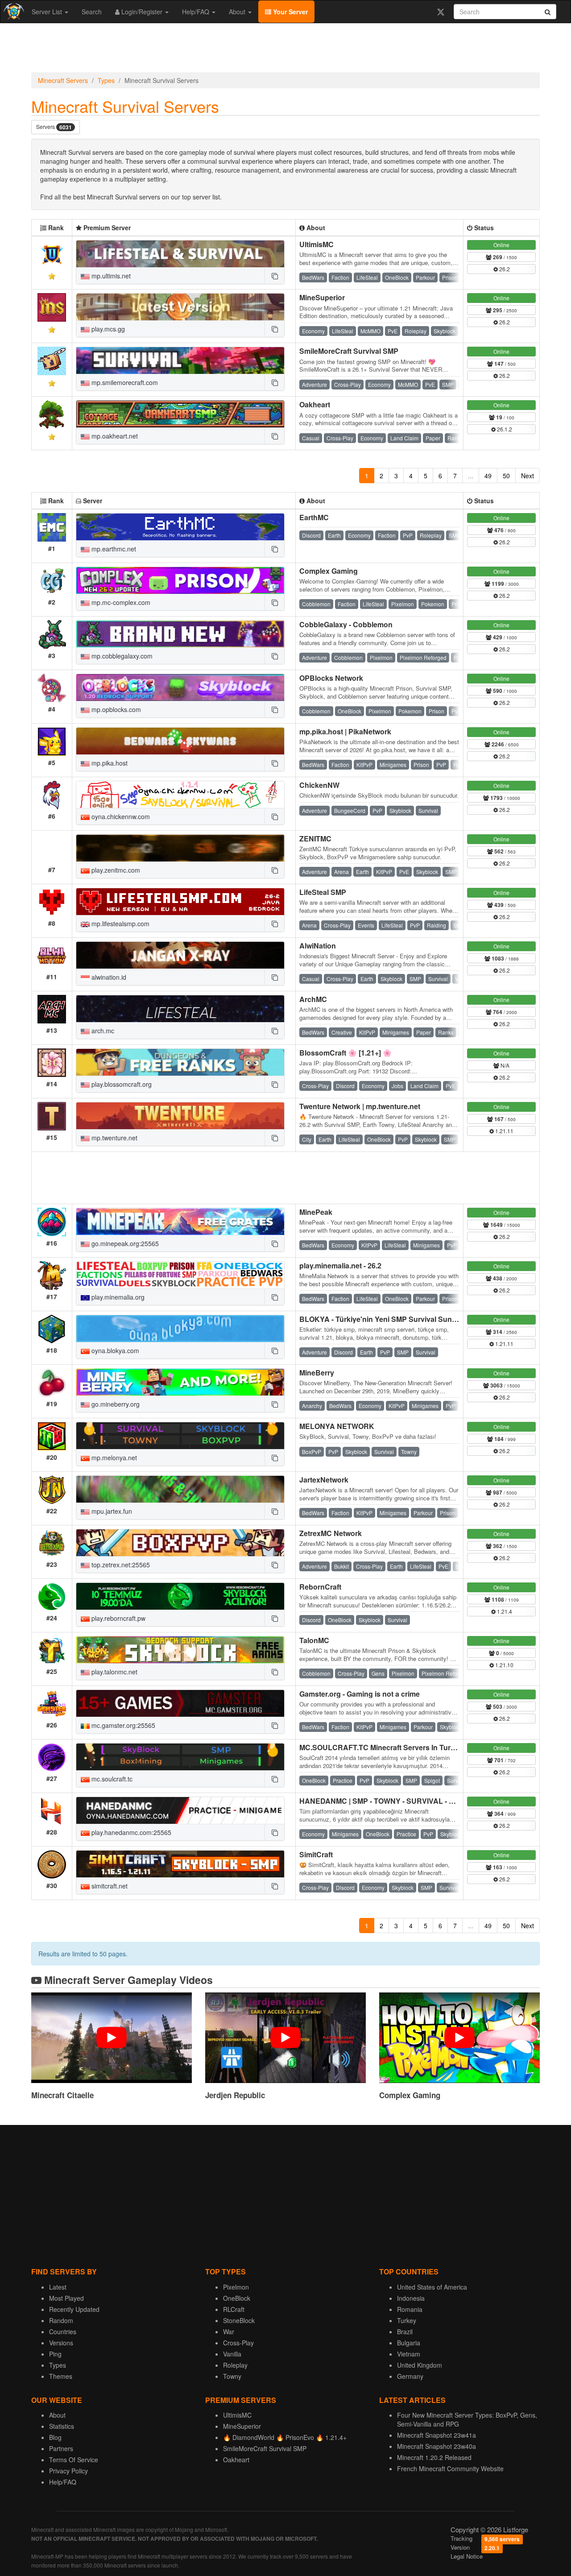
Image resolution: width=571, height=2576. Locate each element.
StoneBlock (239, 2320)
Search (92, 12)
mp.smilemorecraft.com (124, 382)
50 (506, 476)
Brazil (405, 2332)
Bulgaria (409, 2343)
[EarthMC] (180, 527)
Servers (54, 127)
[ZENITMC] (180, 848)
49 (488, 476)
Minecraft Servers (63, 80)
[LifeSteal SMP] (180, 902)
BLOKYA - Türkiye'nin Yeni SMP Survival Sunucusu (386, 1319)
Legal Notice (467, 2556)
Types (106, 80)
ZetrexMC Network (331, 1533)
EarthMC (314, 517)
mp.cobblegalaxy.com (121, 656)
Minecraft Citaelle (62, 2095)
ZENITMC (315, 839)
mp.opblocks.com (115, 709)
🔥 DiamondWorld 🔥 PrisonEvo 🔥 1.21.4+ (285, 2437)
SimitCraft (316, 1854)
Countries (63, 2332)
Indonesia (411, 2298)
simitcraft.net (109, 1886)
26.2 (504, 269)
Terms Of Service (74, 2460)
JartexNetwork (324, 1480)
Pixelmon (236, 2287)
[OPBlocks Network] (180, 687)
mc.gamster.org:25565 (122, 1725)
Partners (61, 2448)
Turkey (407, 2320)
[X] (441, 12)
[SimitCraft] (180, 1864)
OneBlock (237, 2298)
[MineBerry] (180, 1382)
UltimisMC (317, 244)
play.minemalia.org (117, 1297)
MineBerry (317, 1373)
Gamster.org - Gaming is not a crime (360, 1694)
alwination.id (108, 977)
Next (528, 476)
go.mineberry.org (115, 1404)
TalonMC (314, 1640)
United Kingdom (420, 2365)
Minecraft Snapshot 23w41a (437, 2435)
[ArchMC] (180, 1009)
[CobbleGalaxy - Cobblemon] (180, 634)
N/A (504, 1065)
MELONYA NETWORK (337, 1426)
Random (61, 2320)
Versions (61, 2343)
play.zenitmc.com (115, 870)
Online (501, 245)
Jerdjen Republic (235, 2095)
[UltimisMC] (180, 254)
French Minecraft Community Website (450, 2468)
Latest (58, 2287)
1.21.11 (504, 1131)
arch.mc (102, 1031)
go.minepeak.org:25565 (124, 1243)
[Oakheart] (180, 414)
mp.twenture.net (114, 1138)
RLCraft (234, 2309)
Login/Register (142, 12)
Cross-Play (238, 2343)
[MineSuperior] (180, 307)
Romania (410, 2309)
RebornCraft (320, 1587)
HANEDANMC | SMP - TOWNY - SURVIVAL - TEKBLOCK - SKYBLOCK (418, 1801)
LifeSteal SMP (323, 892)
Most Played (66, 2298)
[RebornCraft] (180, 1596)
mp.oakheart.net (114, 436)
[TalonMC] (180, 1650)
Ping (55, 2354)
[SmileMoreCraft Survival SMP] (180, 360)
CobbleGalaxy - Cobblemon (346, 624)
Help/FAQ (197, 12)
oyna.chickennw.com (120, 816)
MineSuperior (322, 297)
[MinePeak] (180, 1222)
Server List (48, 12)
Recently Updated (74, 2309)
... (471, 476)
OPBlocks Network (331, 678)
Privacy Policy (68, 2471)
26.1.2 (504, 429)
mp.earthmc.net (113, 549)
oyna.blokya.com (114, 1350)
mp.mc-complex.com (120, 602)
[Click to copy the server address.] (274, 276)
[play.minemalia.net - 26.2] (180, 1275)
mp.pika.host (109, 763)
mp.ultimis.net (110, 276)
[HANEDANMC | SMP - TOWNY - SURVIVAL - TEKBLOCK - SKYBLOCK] (180, 1810)
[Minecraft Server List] (13, 12)
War (229, 2332)
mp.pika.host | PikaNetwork (345, 731)
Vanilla (232, 2354)
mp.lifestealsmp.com (120, 924)
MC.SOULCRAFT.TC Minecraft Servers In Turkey (381, 1747)
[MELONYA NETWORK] (180, 1436)
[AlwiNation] (180, 955)
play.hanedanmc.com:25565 (130, 1832)
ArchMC (313, 999)
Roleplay (235, 2365)
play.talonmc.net (114, 1672)
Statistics (62, 2426)
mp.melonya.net (113, 1458)
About (238, 12)
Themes (61, 2376)
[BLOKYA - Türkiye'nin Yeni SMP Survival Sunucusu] (180, 1329)
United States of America (432, 2287)
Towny (232, 2376)
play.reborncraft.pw (118, 1618)
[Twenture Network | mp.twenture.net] (180, 1116)
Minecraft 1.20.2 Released (434, 2457)
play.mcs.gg (107, 329)
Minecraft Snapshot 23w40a (437, 2446)
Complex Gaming (329, 571)
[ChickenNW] (180, 795)
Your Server (290, 12)
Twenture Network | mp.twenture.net (360, 1106)
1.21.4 (504, 1611)
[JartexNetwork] (180, 1489)
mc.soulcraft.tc (111, 1779)
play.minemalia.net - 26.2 (340, 1265)
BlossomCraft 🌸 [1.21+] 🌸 (345, 1053)
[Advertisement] (285, 50)
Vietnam (409, 2354)
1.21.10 (504, 1665)
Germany (410, 2376)
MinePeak (316, 1212)
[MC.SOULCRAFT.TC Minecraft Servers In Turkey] (180, 1757)
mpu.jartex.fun (111, 1511)
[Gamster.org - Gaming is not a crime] (180, 1703)
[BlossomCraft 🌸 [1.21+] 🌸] (180, 1062)
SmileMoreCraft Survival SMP (349, 351)
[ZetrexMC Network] (180, 1543)
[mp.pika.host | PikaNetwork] (180, 741)
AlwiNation (318, 946)
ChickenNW (319, 785)
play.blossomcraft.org (121, 1084)
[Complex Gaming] (180, 580)
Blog (55, 2437)
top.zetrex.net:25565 (120, 1565)
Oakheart (315, 404)
